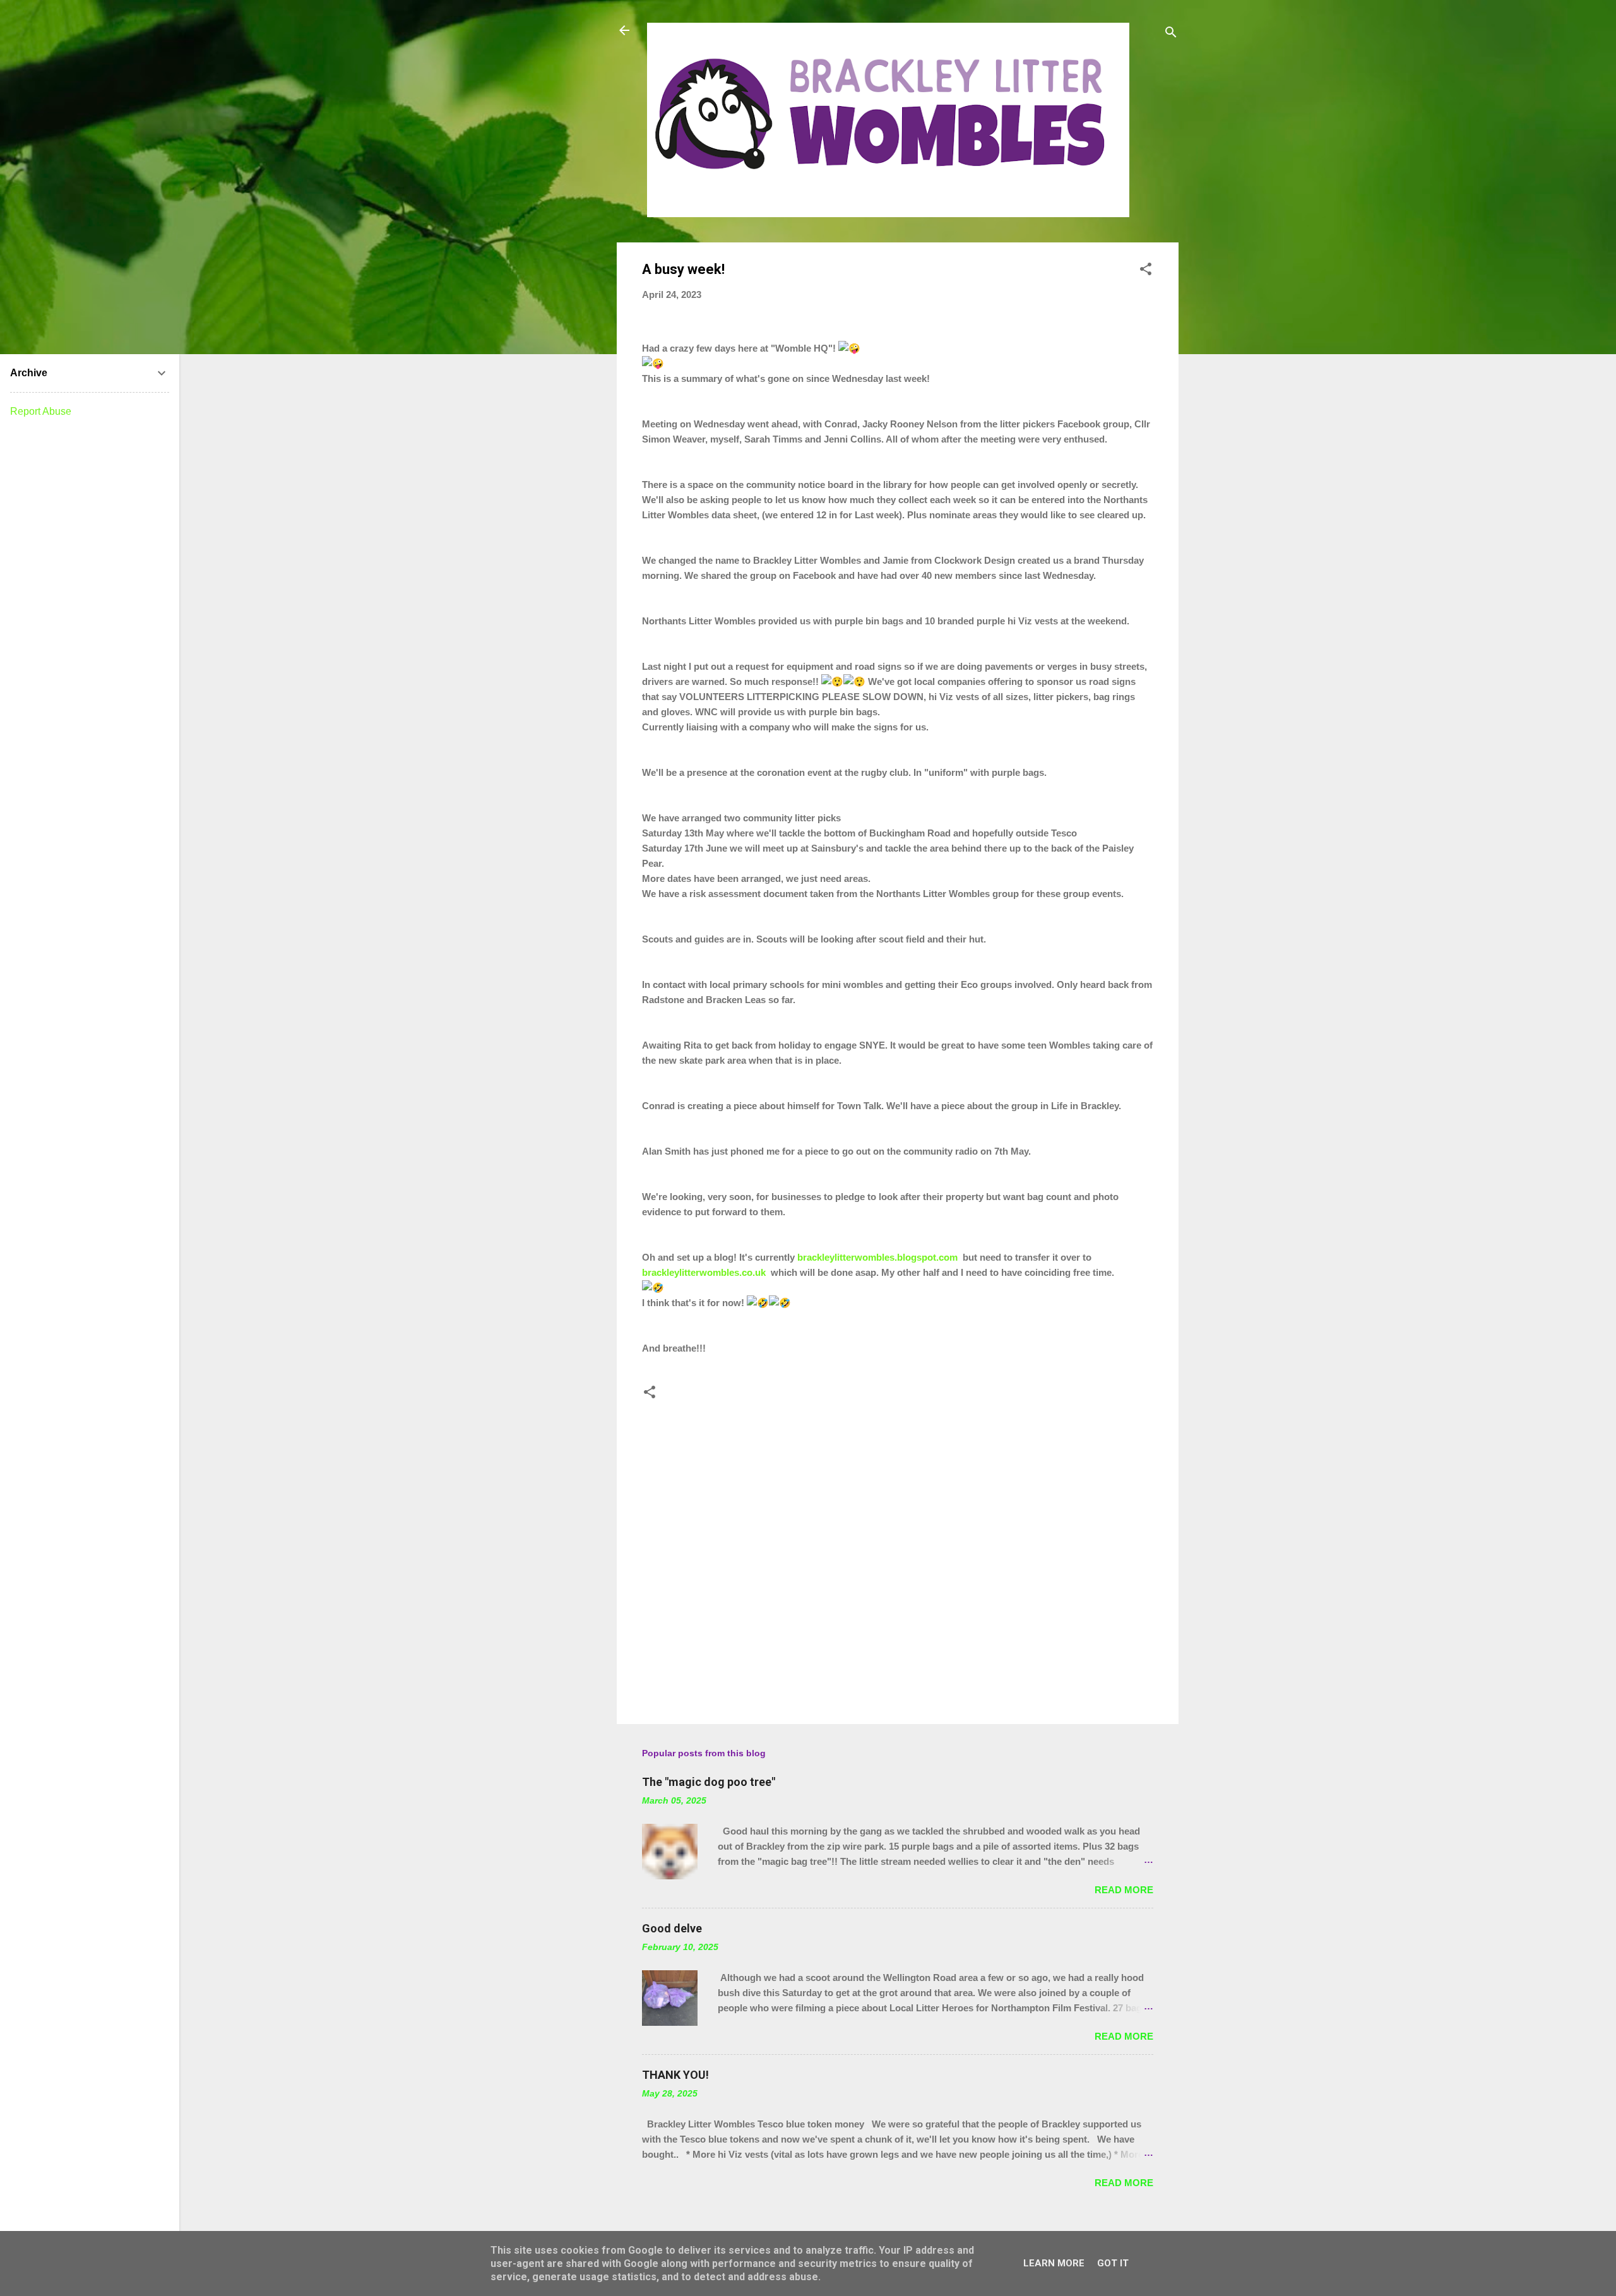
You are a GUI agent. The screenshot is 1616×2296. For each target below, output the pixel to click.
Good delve (672, 1928)
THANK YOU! (675, 2075)
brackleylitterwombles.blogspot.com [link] (877, 1257)
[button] (1146, 271)
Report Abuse (41, 411)
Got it (1113, 2263)
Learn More (1054, 2263)
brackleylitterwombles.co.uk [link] (704, 1272)
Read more (1124, 1890)
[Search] (1171, 34)
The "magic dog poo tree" (709, 1782)
